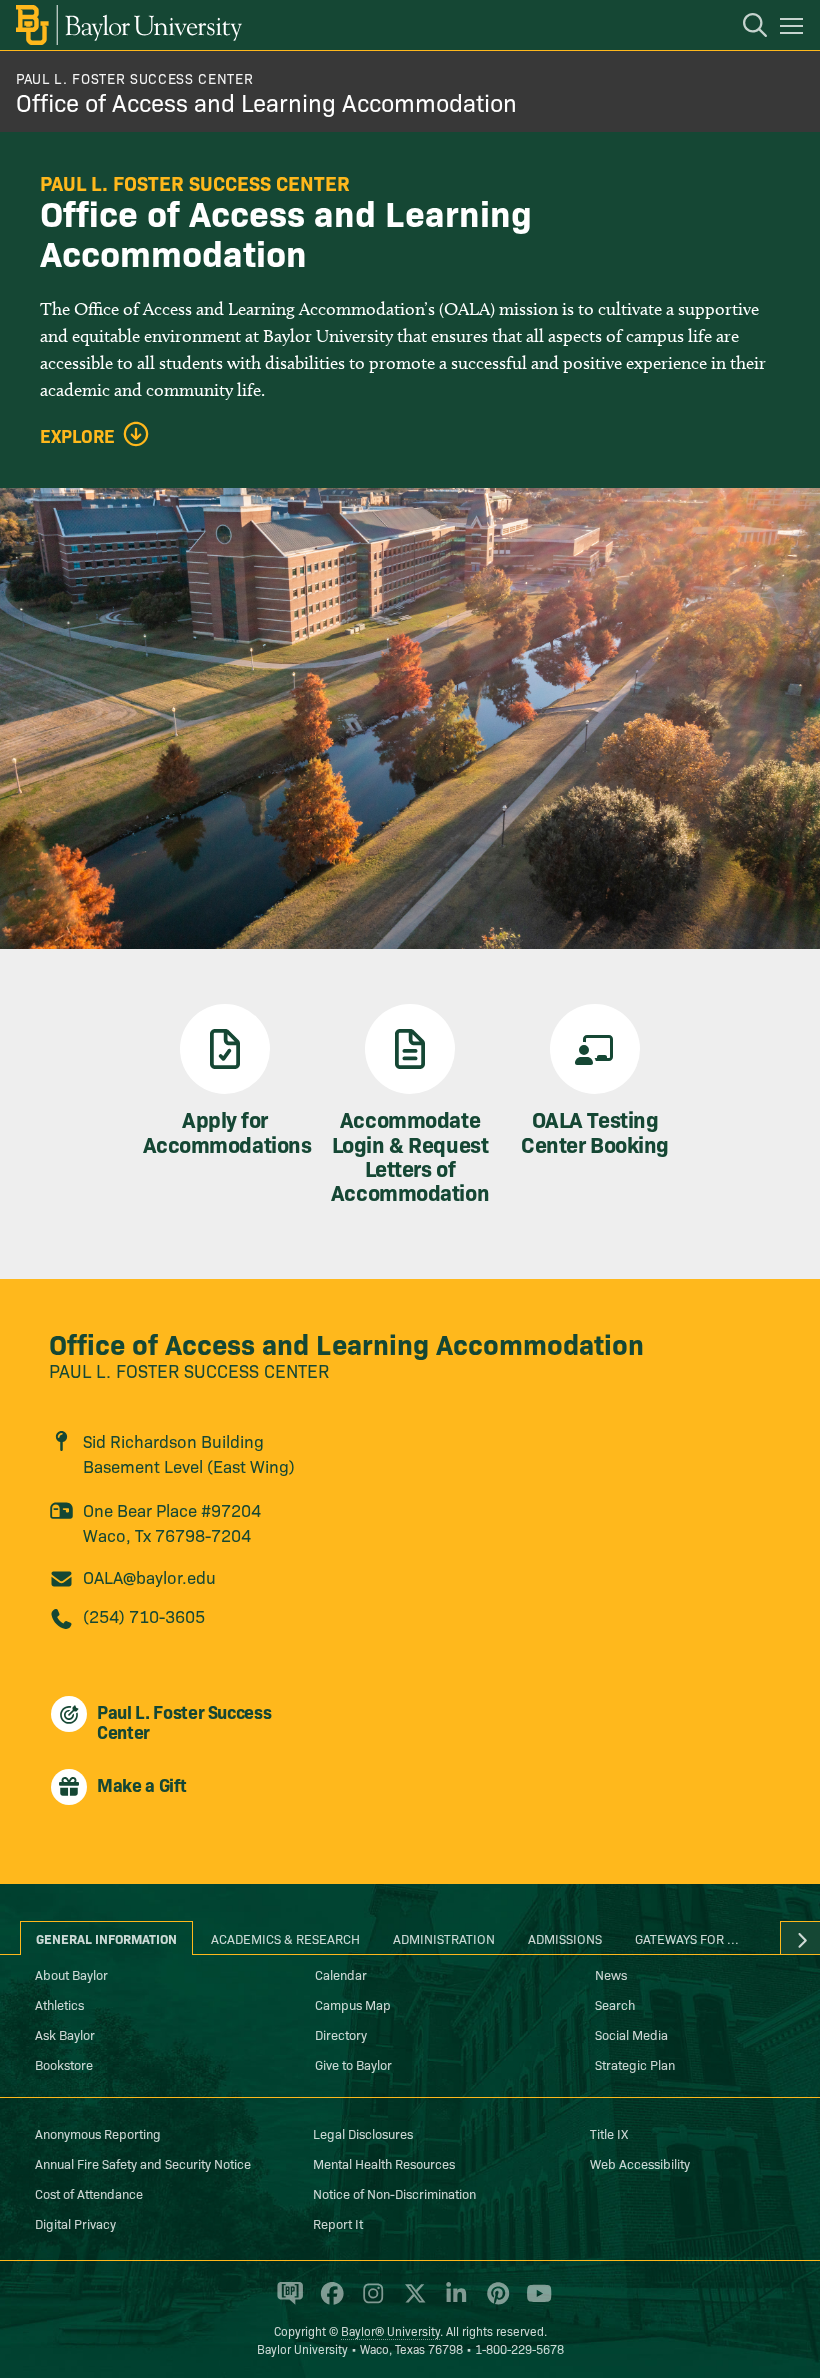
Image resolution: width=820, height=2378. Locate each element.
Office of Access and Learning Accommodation (266, 101)
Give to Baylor (353, 2064)
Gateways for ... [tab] (687, 1938)
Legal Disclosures (363, 2133)
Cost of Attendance (89, 2193)
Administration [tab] (444, 1938)
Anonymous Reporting (98, 2133)
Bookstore (64, 2064)
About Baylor (71, 1974)
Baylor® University (390, 2330)
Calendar (341, 1974)
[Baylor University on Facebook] (328, 2302)
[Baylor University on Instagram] (369, 2302)
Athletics (59, 2004)
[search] (745, 28)
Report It (338, 2223)
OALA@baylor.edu (149, 1576)
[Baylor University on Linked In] (452, 2302)
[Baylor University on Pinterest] (494, 2302)
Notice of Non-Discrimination (394, 2193)
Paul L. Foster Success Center (134, 78)
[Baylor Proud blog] (286, 2302)
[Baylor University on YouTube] (534, 2302)
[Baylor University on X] (411, 2302)
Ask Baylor (65, 2034)
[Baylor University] (127, 25)
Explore (77, 436)
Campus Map (353, 2004)
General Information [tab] (106, 1938)
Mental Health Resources (384, 2163)
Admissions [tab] (565, 1938)
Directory (341, 2034)
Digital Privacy (75, 2223)
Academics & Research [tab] (285, 1938)
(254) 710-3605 (144, 1615)
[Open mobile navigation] (794, 29)
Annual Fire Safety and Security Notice (143, 2163)
